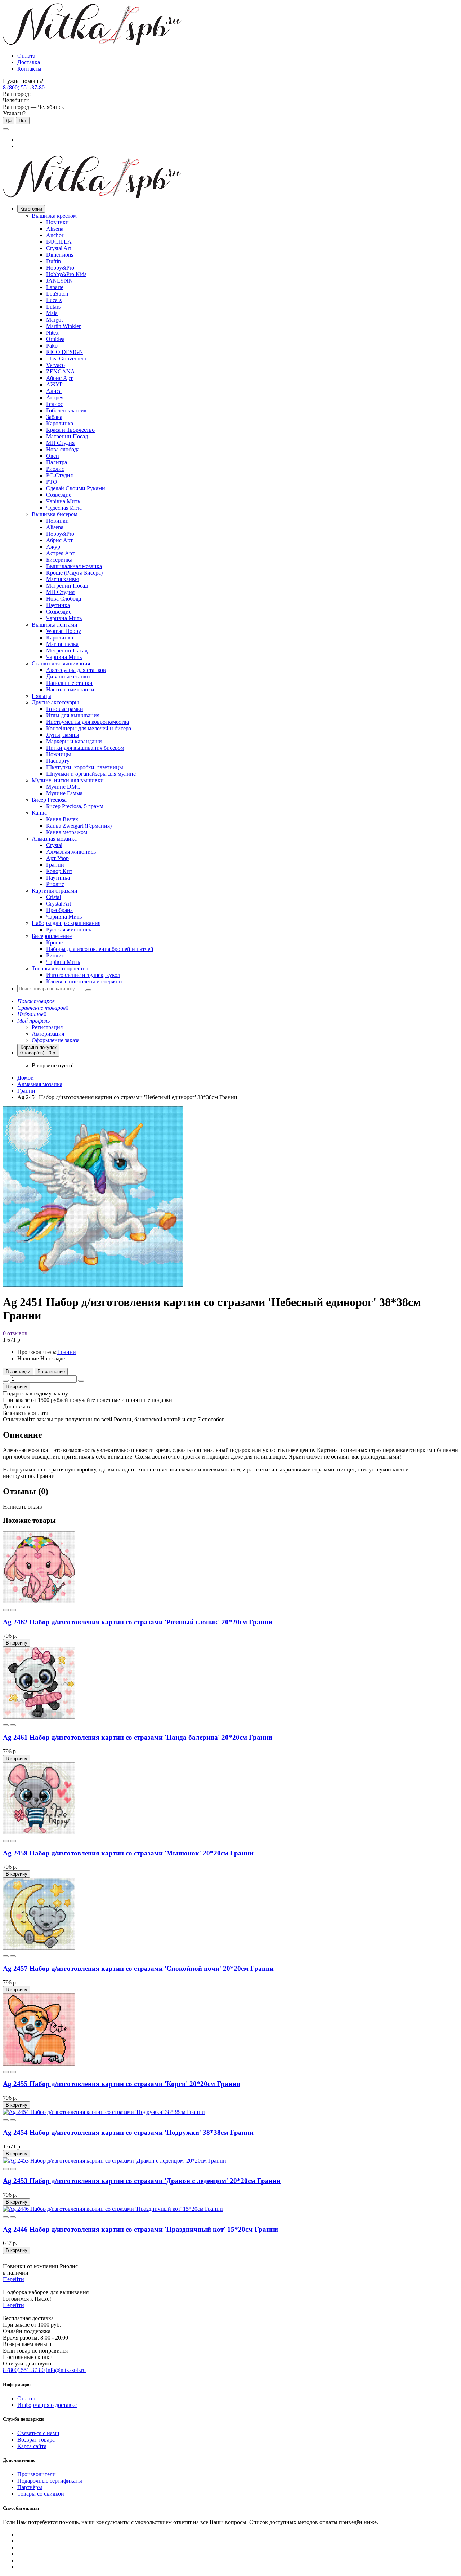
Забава (54, 417)
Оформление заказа (56, 1040)
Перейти (14, 2279)
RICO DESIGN (65, 352)
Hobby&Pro (60, 268)
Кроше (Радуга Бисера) (74, 573)
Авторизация (48, 1034)
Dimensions (60, 255)
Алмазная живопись (71, 852)
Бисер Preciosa (49, 800)
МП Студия (60, 443)
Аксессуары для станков (76, 670)
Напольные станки (69, 683)
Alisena (55, 229)
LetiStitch (57, 294)
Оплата (26, 56)
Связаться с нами (38, 2433)
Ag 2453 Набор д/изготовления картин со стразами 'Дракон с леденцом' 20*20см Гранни (142, 2181)
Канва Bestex (62, 819)
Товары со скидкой (41, 2494)
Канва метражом (67, 832)
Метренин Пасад (67, 650)
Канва (39, 813)
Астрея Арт (60, 553)
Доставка (29, 62)
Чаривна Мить (64, 618)
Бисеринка (59, 560)
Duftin (53, 261)
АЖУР (54, 384)
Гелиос (55, 404)
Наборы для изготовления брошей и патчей (100, 949)
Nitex (52, 333)
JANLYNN (59, 281)
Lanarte (55, 287)
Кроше (54, 942)
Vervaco (55, 365)
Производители (37, 2474)
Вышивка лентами (55, 625)
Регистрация (47, 1027)
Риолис (55, 469)
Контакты (29, 69)
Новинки (57, 222)
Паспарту (58, 761)
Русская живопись (69, 930)
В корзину (17, 1387)
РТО (52, 482)
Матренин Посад (67, 586)
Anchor (55, 235)
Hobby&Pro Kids (66, 274)
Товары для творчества (60, 968)
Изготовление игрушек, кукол (83, 975)
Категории (31, 209)
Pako (52, 346)
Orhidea (55, 339)
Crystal (54, 845)
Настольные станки (70, 689)
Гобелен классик (66, 410)
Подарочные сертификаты (50, 2481)
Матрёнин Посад (67, 436)
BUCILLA (59, 242)
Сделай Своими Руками (76, 488)
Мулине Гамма (64, 793)
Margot (54, 320)
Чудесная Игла (64, 508)
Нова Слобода (64, 599)
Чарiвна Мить (63, 501)
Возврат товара (36, 2440)
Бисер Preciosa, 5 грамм (75, 806)
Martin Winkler (63, 326)
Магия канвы (62, 579)
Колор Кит (59, 871)
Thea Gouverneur (66, 358)
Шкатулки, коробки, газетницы (85, 767)
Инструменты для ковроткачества (88, 722)
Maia (52, 313)
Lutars (53, 307)
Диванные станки (68, 676)
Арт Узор (57, 858)
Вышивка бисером (55, 514)
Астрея (55, 397)
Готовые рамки (65, 709)
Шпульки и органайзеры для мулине (91, 774)
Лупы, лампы (63, 735)
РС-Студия (59, 475)
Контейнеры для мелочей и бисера (89, 728)
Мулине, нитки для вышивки (68, 780)
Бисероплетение (52, 936)
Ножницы (59, 754)
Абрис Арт (59, 378)
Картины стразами (55, 891)
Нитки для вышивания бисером (85, 748)
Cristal (53, 897)
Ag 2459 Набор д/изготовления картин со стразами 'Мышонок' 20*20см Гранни (128, 1853)
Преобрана (59, 910)
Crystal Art (59, 248)
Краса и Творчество (70, 430)
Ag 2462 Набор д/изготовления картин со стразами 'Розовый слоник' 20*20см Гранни (138, 1622)
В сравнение (51, 1371)
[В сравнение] (13, 1610)
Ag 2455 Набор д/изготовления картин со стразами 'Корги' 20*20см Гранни (122, 2084)
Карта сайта (32, 2446)
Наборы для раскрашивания (66, 923)
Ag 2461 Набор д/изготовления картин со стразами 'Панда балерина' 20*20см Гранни (138, 1737)
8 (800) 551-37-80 (24, 87)
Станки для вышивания (61, 663)
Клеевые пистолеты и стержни (84, 981)
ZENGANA (61, 371)
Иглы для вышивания (73, 715)
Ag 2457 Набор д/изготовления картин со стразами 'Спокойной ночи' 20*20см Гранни (138, 1968)
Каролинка (60, 423)
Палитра (57, 462)
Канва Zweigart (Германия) (79, 826)
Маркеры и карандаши (74, 741)
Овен (53, 456)
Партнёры (30, 2487)
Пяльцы (41, 696)
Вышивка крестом (54, 216)
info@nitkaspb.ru (66, 2370)
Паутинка (58, 605)
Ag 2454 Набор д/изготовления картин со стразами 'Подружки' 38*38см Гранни (128, 2132)
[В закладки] (6, 1610)
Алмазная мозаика (54, 839)
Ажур (53, 547)
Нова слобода (63, 449)
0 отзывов (15, 1333)
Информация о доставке (47, 2405)
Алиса (54, 391)
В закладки (18, 1371)
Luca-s (54, 300)
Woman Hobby (64, 631)
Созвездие (59, 495)
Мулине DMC (63, 787)
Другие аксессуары (55, 702)
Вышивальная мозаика (74, 566)
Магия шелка (62, 644)
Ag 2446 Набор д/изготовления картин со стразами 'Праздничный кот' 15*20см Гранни (140, 2229)
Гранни (55, 865)
